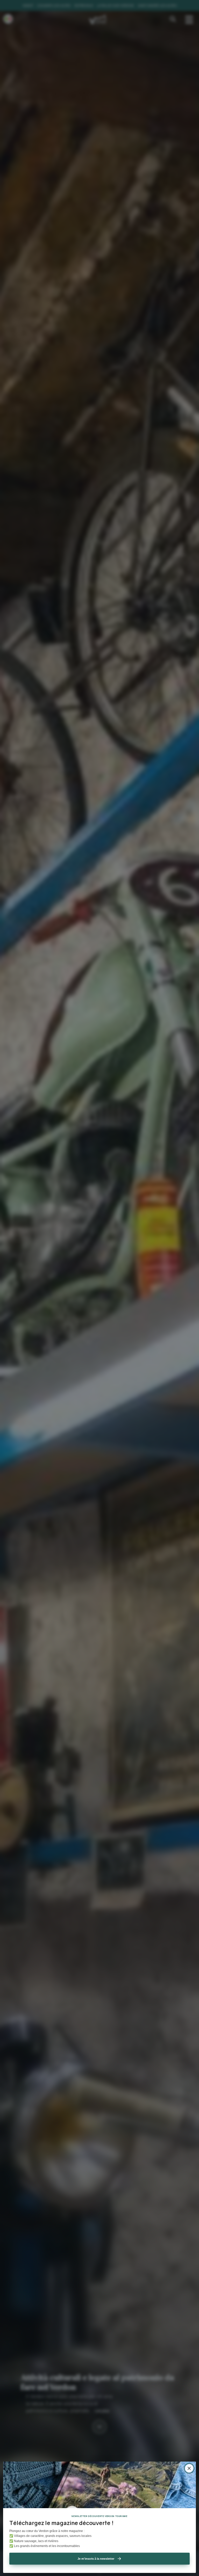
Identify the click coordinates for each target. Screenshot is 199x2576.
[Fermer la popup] (189, 2468)
